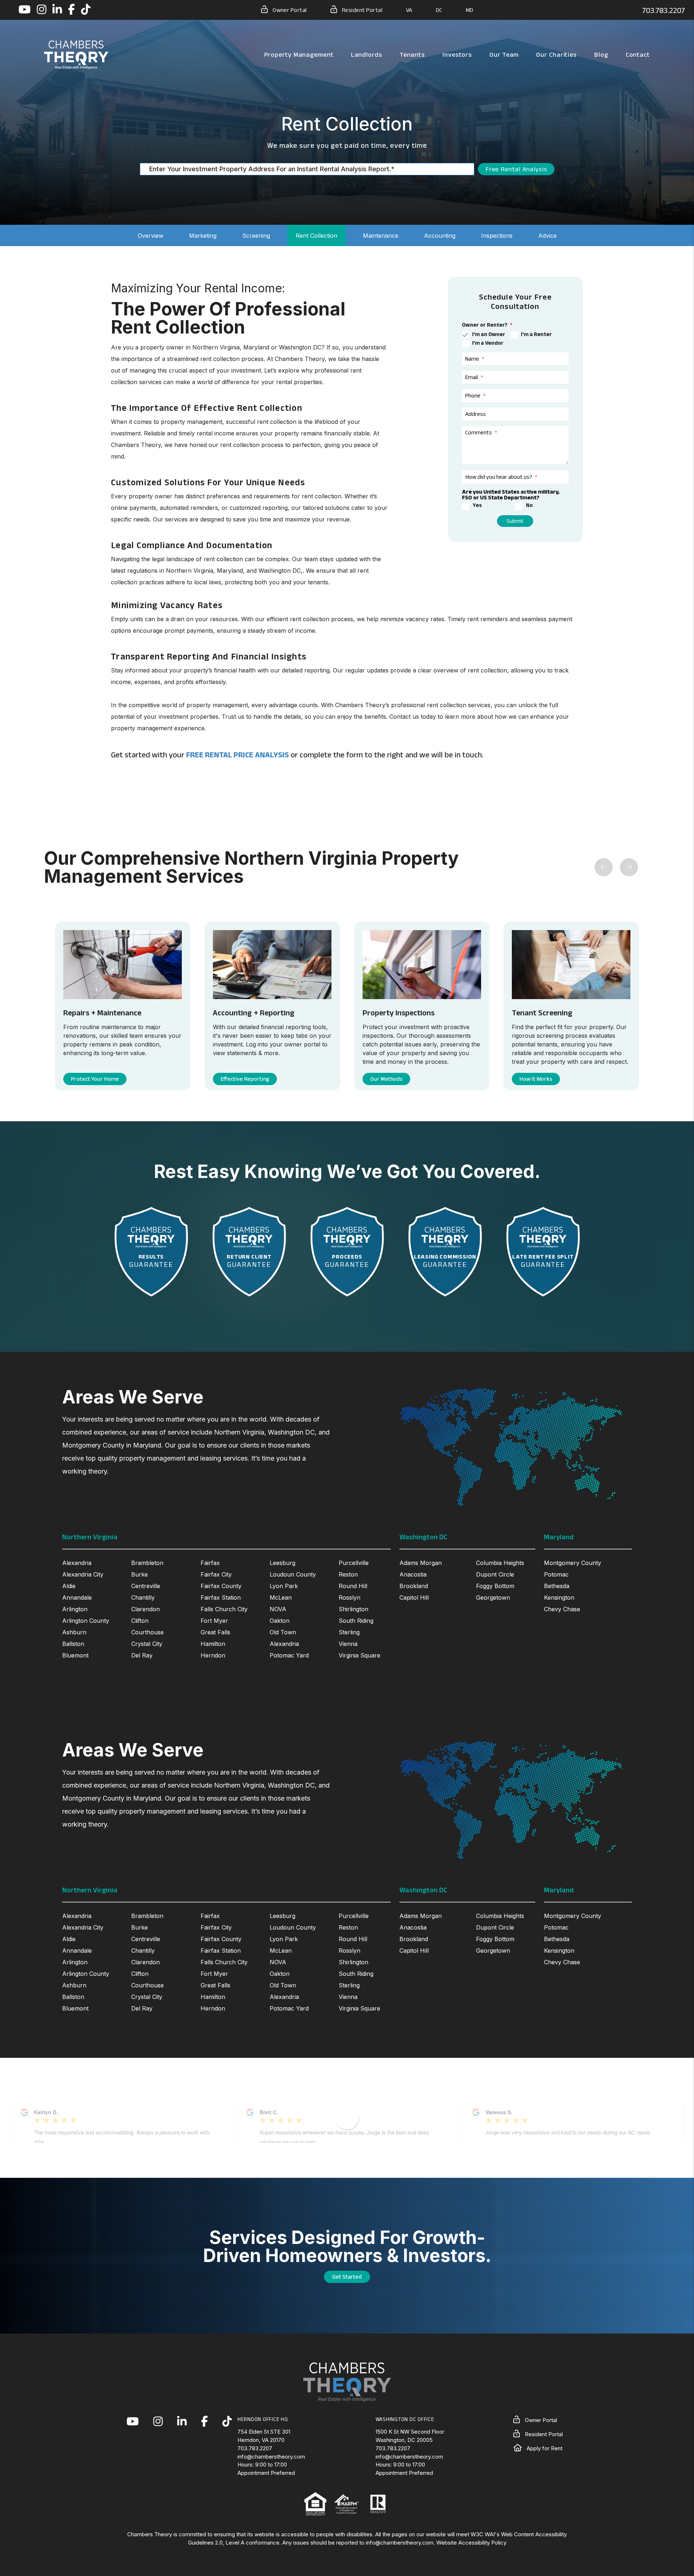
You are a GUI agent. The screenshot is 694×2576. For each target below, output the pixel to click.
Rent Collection (316, 236)
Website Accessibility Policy (471, 2543)
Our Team (504, 55)
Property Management (299, 55)
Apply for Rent (544, 2448)
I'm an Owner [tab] (489, 334)
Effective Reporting (241, 1079)
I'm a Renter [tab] (536, 334)
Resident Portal (361, 10)
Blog (601, 55)
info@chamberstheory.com (271, 2457)
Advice (547, 236)
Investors (457, 55)
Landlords (367, 55)
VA (409, 10)
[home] (76, 54)
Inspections (497, 236)
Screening (256, 236)
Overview (151, 236)
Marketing (203, 236)
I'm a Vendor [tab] (488, 343)
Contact (638, 55)
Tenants (412, 55)
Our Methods (383, 1079)
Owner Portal (289, 10)
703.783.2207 (663, 10)
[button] (25, 10)
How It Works (533, 1079)
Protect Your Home (95, 1079)
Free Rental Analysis (516, 169)
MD (470, 10)
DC (439, 10)
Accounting (440, 236)
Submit (515, 521)
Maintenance (381, 236)
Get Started (347, 2277)
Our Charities (556, 55)
